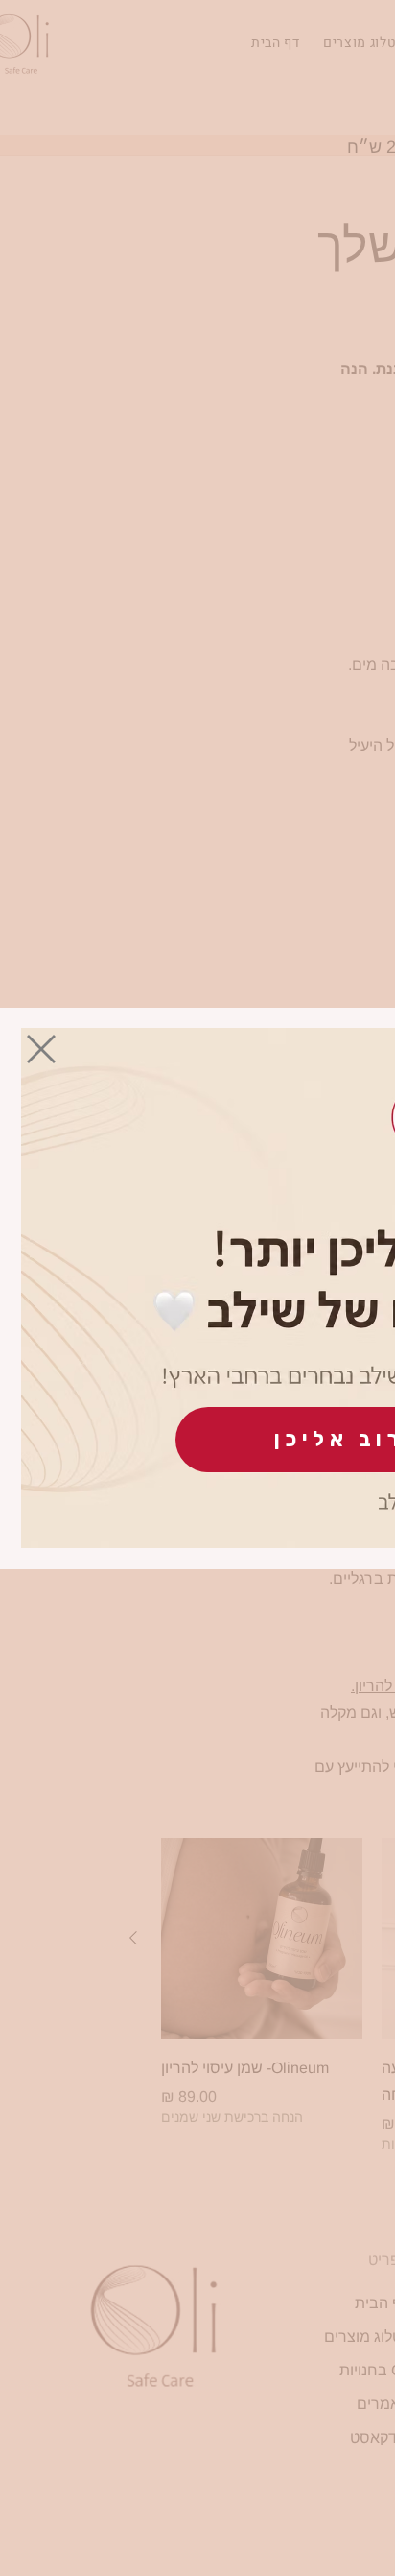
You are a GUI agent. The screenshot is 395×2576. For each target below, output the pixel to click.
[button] (41, 1049)
